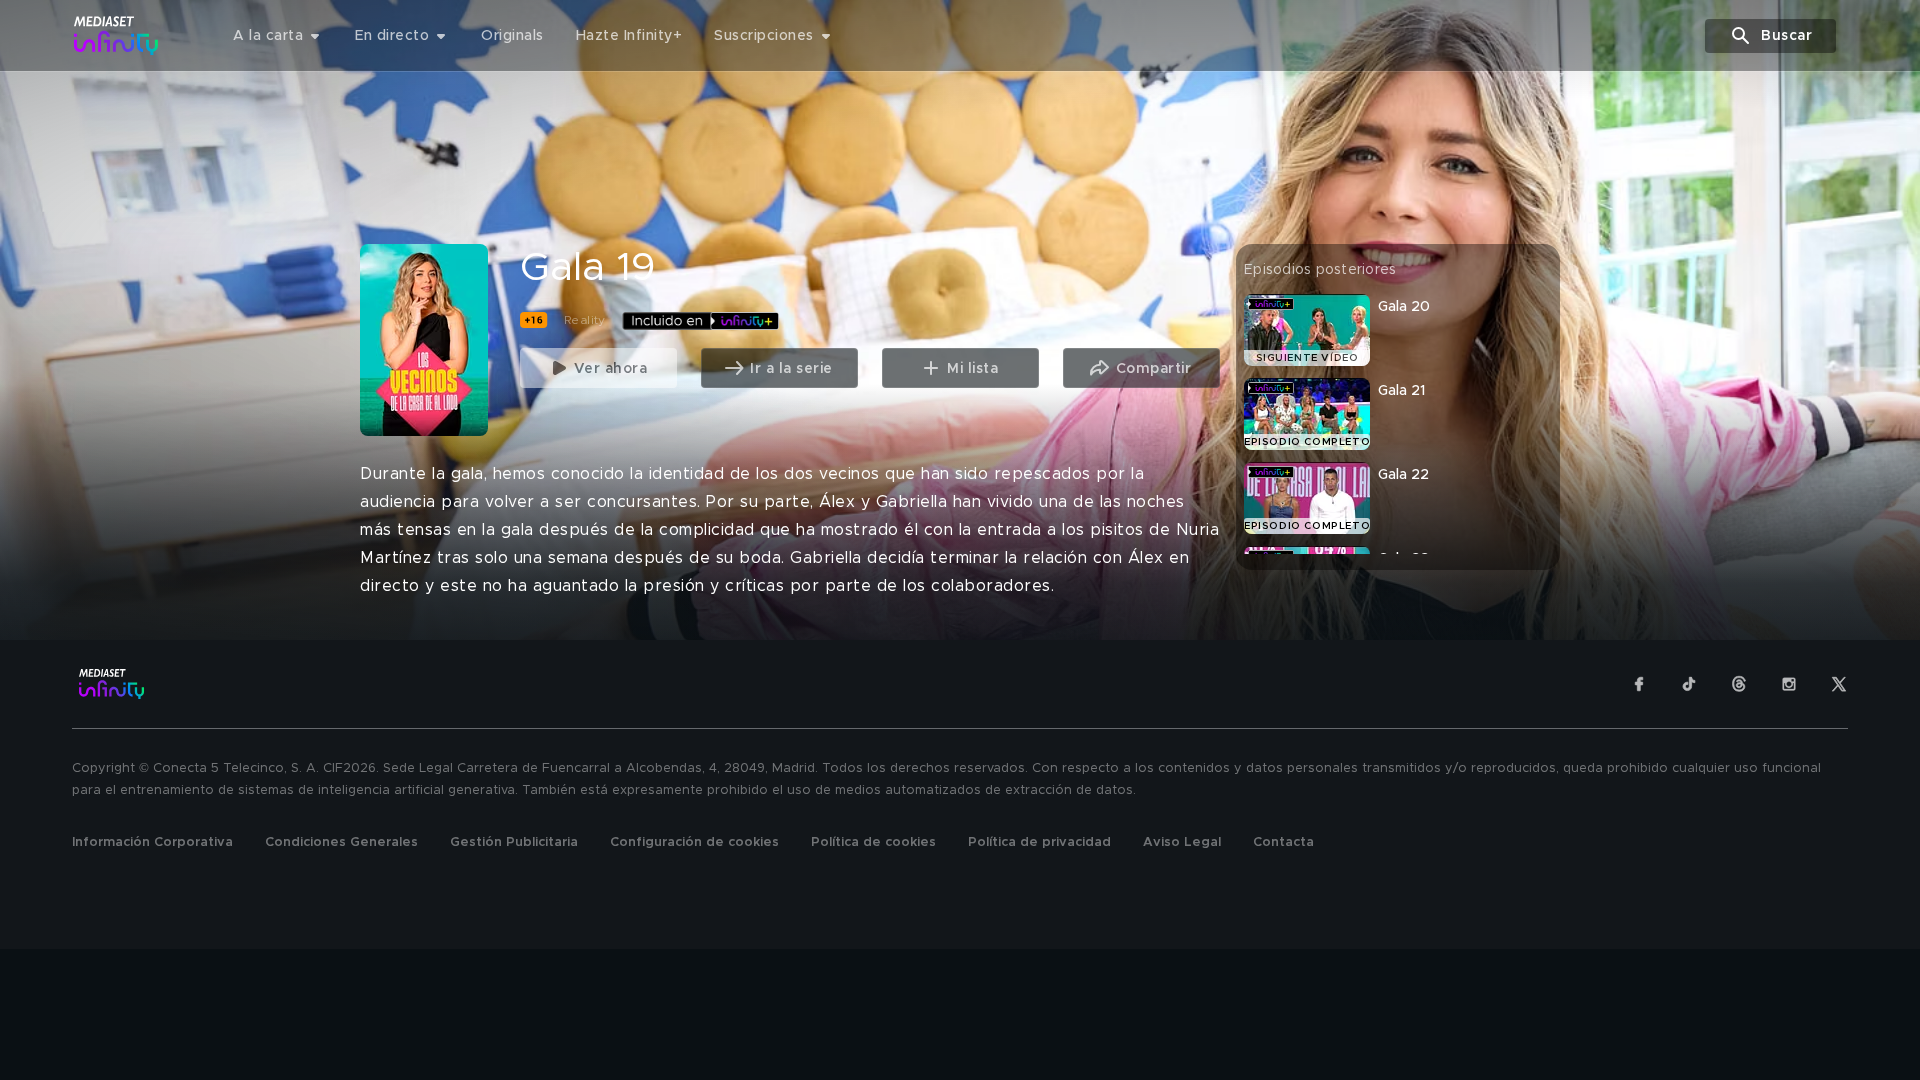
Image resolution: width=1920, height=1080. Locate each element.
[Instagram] (1789, 684)
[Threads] (1739, 684)
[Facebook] (1639, 684)
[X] (1839, 684)
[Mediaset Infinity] (116, 35)
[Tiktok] (1689, 684)
